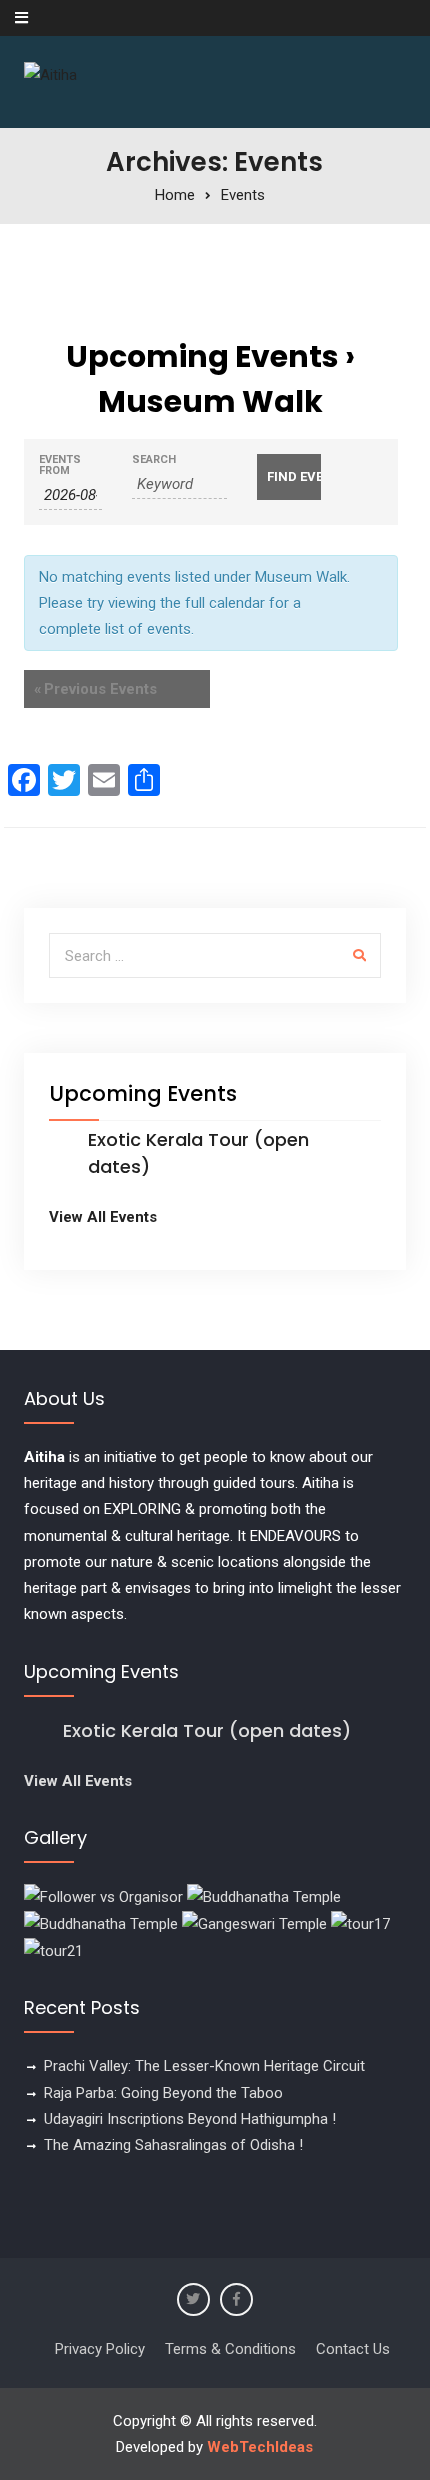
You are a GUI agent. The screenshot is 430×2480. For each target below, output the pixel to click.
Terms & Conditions (230, 2349)
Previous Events (95, 689)
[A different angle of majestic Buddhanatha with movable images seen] (101, 1923)
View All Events (103, 1217)
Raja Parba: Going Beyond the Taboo (163, 2093)
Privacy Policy (100, 2349)
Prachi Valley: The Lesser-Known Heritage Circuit (204, 2066)
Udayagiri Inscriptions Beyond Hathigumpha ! (190, 2119)
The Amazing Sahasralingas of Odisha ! (173, 2145)
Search (154, 459)
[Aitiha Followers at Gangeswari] (254, 1923)
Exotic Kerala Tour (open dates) (207, 1730)
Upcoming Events (202, 356)
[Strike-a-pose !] (103, 1896)
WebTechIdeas (260, 2447)
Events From (60, 465)
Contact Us (353, 2349)
